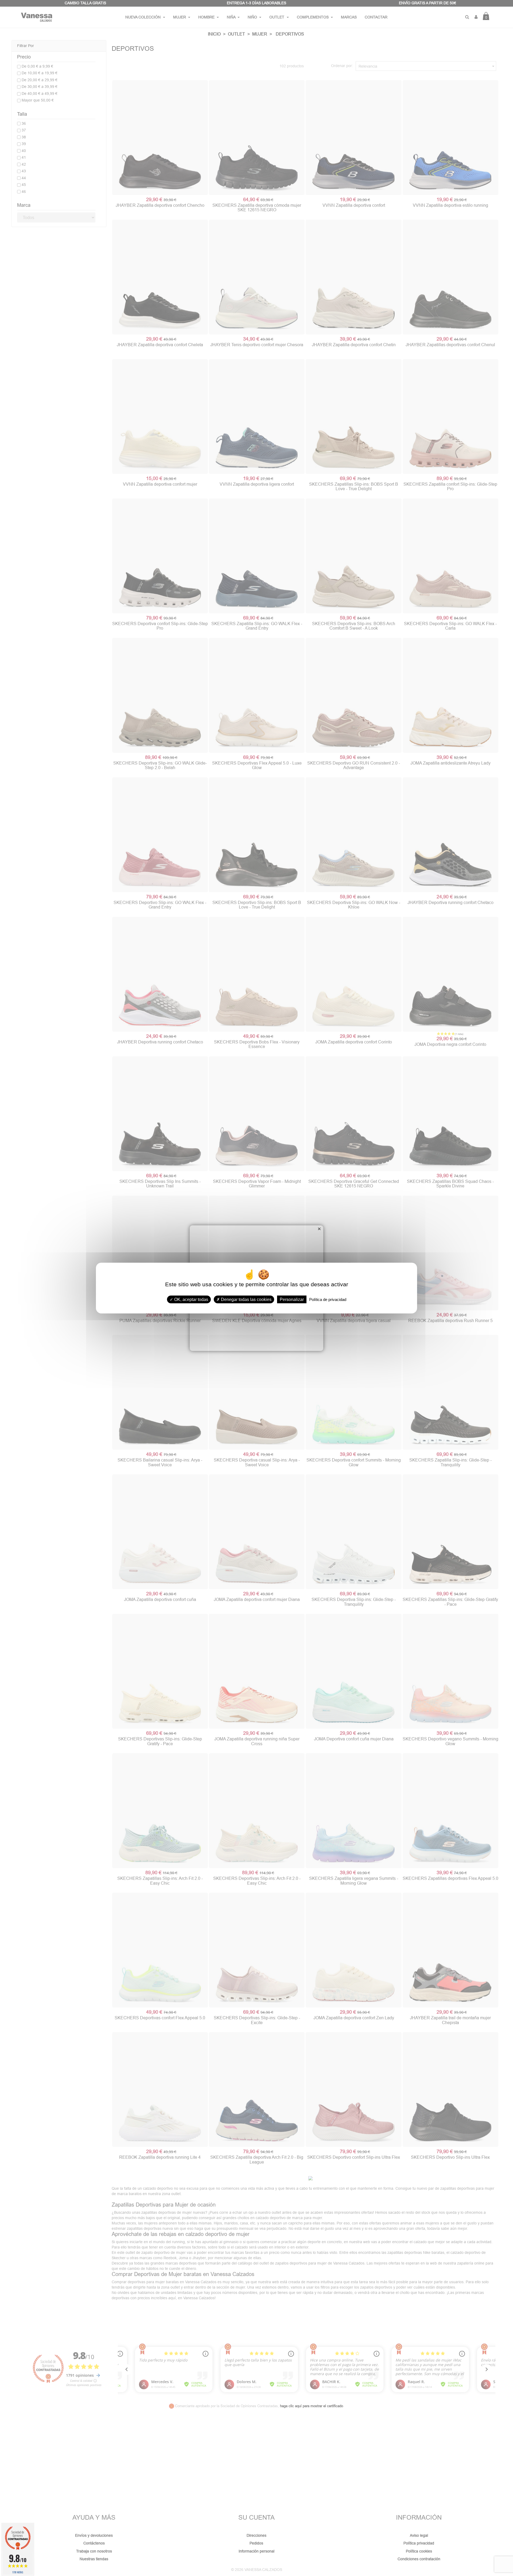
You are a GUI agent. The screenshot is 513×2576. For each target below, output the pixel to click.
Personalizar (292, 1299)
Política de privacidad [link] (328, 1299)
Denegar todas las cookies (246, 1299)
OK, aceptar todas (191, 1299)
